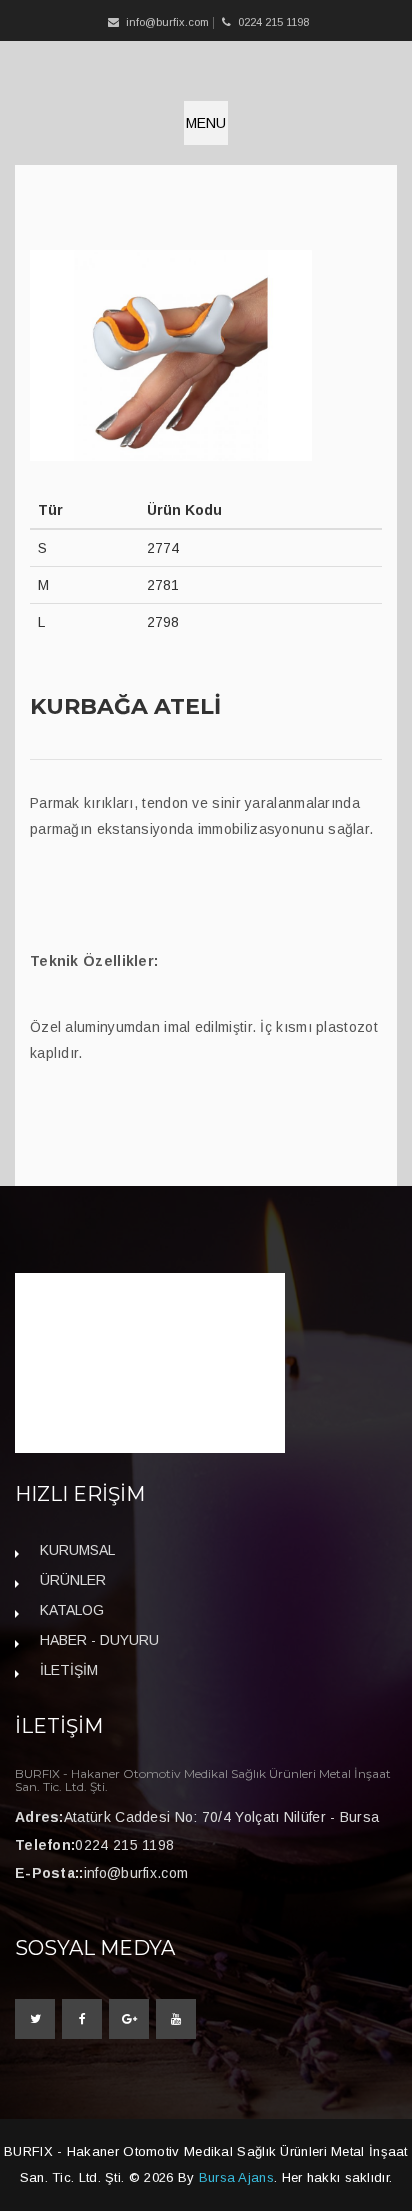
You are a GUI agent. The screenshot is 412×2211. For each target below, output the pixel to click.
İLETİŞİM (69, 1670)
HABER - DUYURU (99, 1640)
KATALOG (72, 1610)
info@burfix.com (167, 22)
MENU (206, 123)
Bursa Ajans (236, 2177)
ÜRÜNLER (73, 1580)
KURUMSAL (77, 1550)
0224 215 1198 (124, 1845)
